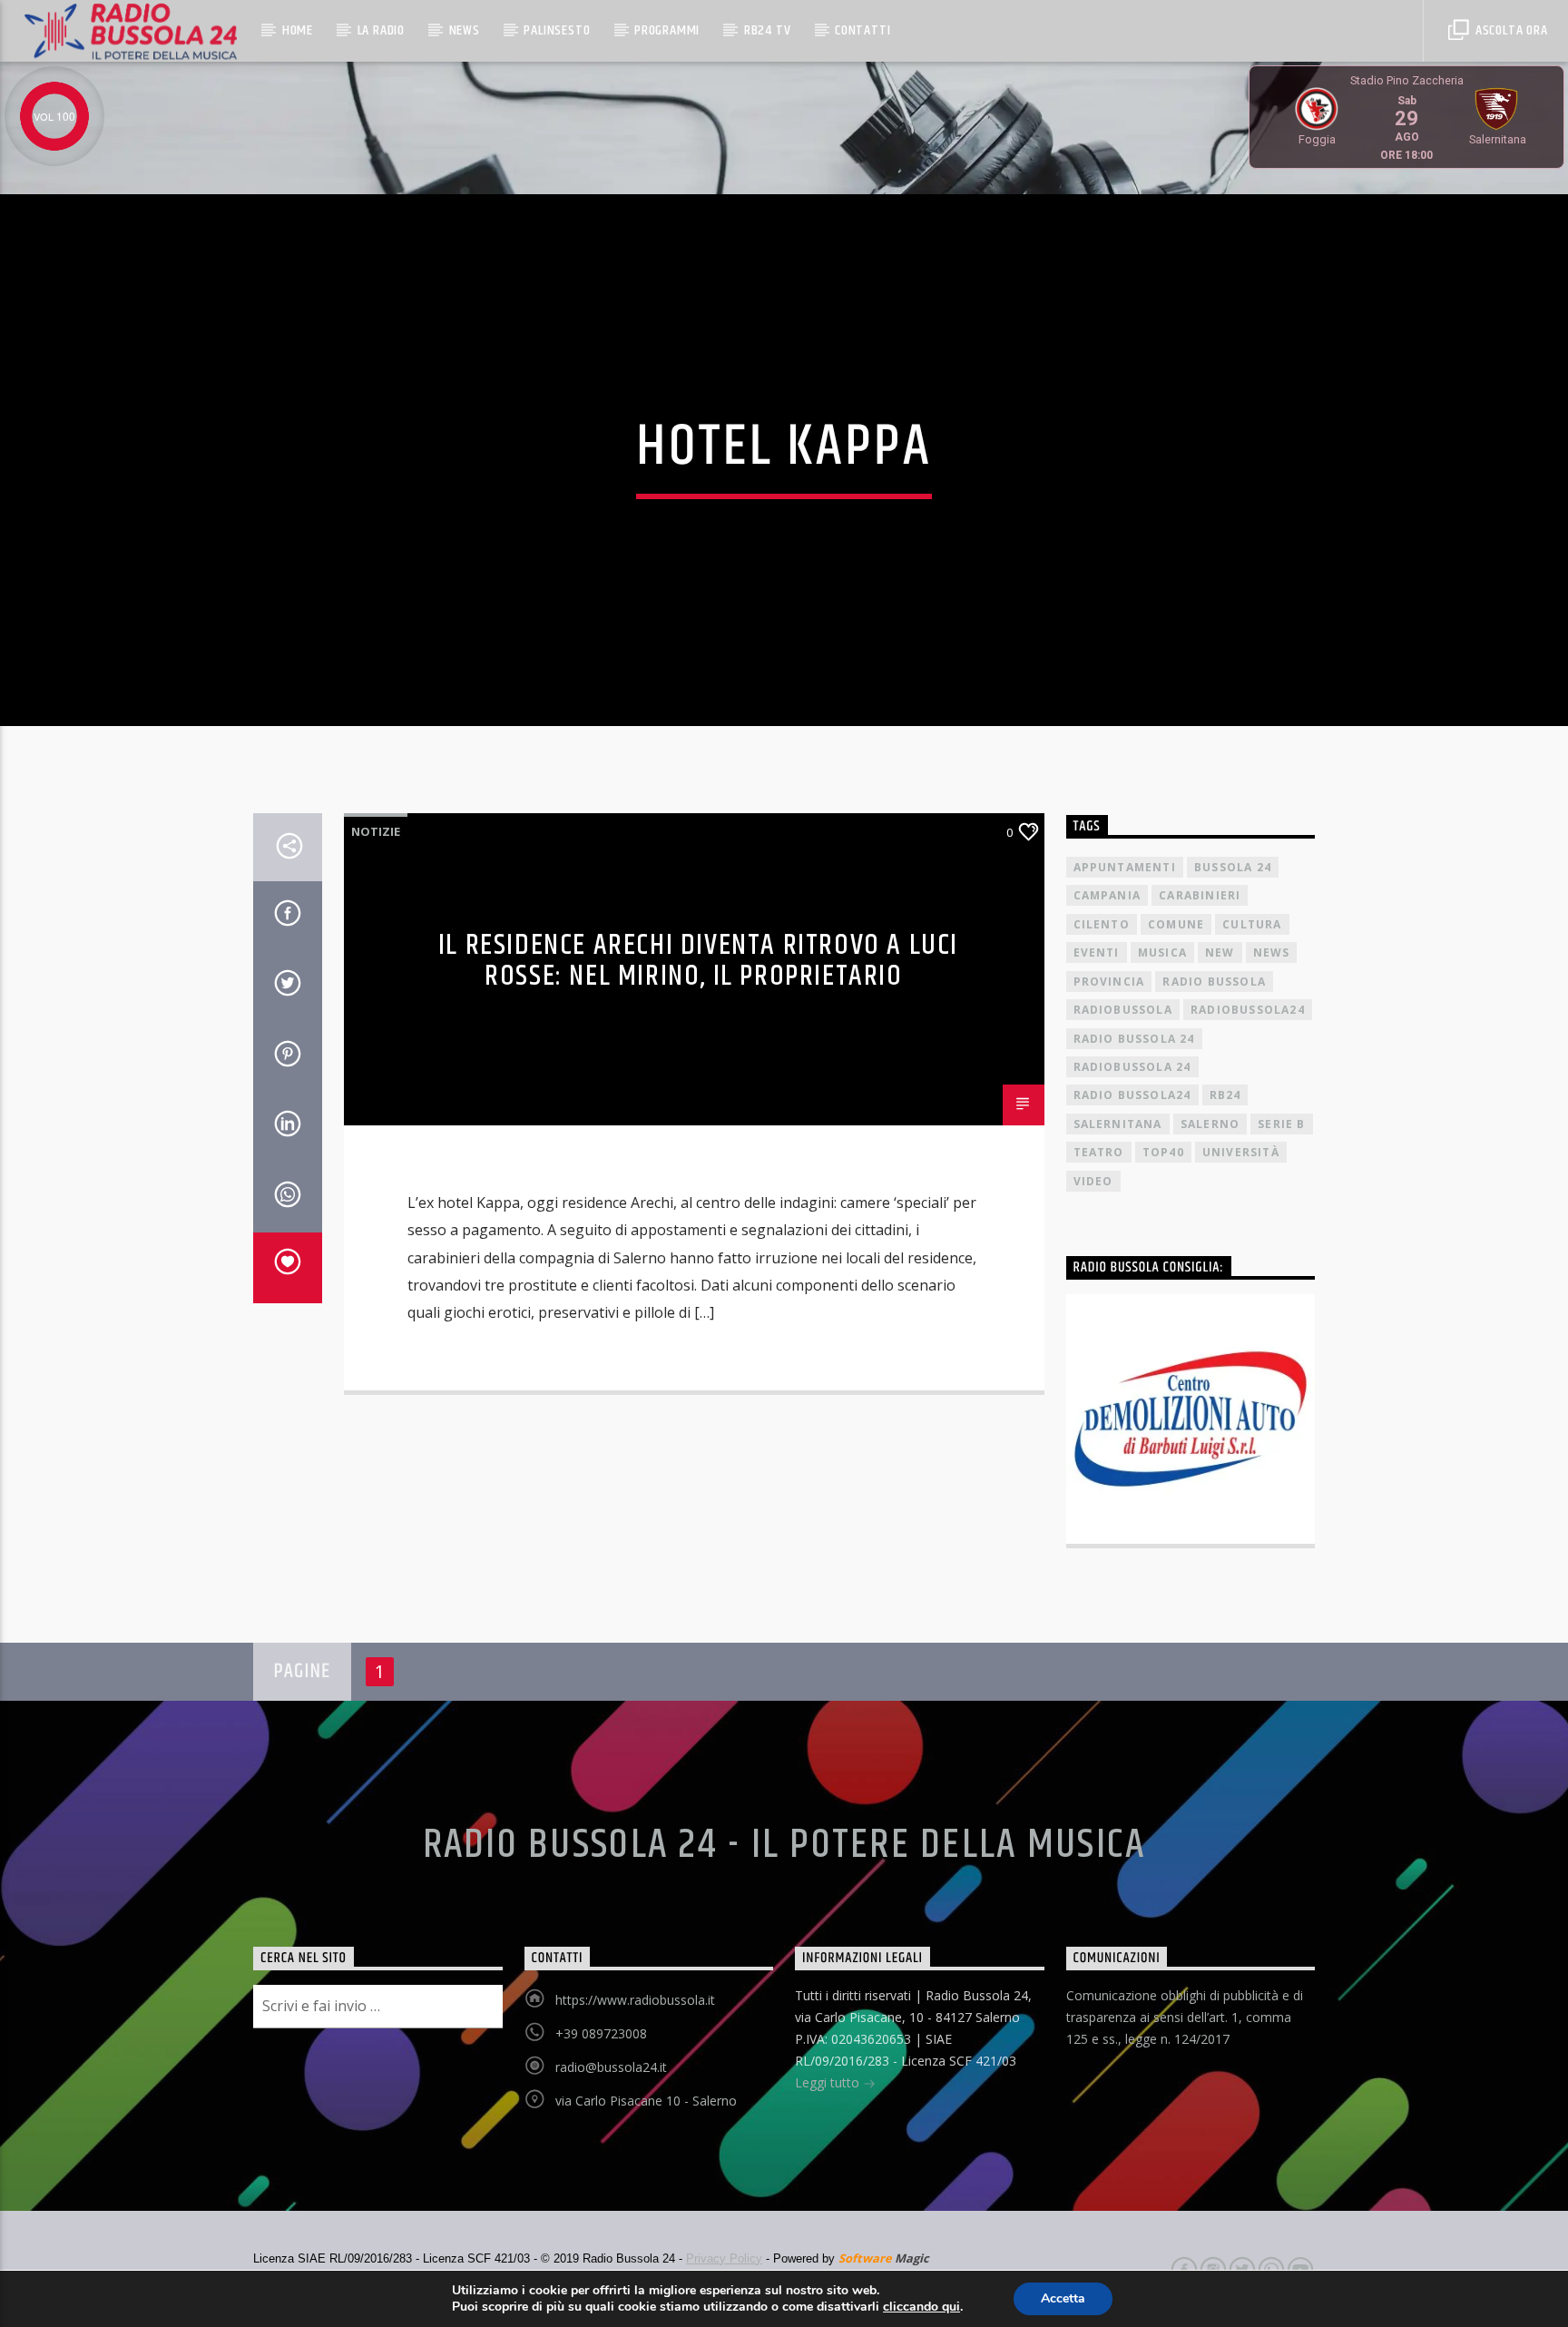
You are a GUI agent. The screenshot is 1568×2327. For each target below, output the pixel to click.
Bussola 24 (1233, 867)
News (465, 30)
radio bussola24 (1132, 1095)
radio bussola (1214, 982)
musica (1162, 952)
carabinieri (1200, 895)
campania (1107, 895)
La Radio (381, 30)
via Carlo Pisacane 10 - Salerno (646, 2101)
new (1220, 952)
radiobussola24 (1248, 1010)
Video (1093, 1181)
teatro (1099, 1152)
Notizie (376, 831)
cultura (1252, 924)
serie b (1281, 1124)
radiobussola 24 (1132, 1067)
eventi (1097, 952)
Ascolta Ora (1510, 30)
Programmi (667, 30)
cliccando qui (921, 2307)
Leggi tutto (829, 2082)
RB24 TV (768, 30)
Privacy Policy (724, 2258)
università (1241, 1152)
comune (1176, 924)
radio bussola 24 (1134, 1039)
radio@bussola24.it (611, 2067)
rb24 (1225, 1095)
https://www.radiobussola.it (635, 2000)
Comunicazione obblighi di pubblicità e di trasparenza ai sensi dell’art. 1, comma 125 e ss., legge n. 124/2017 (1185, 2017)
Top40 (1163, 1152)
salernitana (1118, 1124)
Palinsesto (557, 30)
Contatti (862, 30)
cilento (1102, 924)
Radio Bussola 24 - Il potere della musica (784, 1845)
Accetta (1063, 2298)
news (1272, 952)
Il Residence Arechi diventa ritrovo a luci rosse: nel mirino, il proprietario (698, 961)
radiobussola (1123, 1010)
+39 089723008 (601, 2033)
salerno (1210, 1124)
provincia (1109, 982)
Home (298, 30)
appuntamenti (1125, 867)
